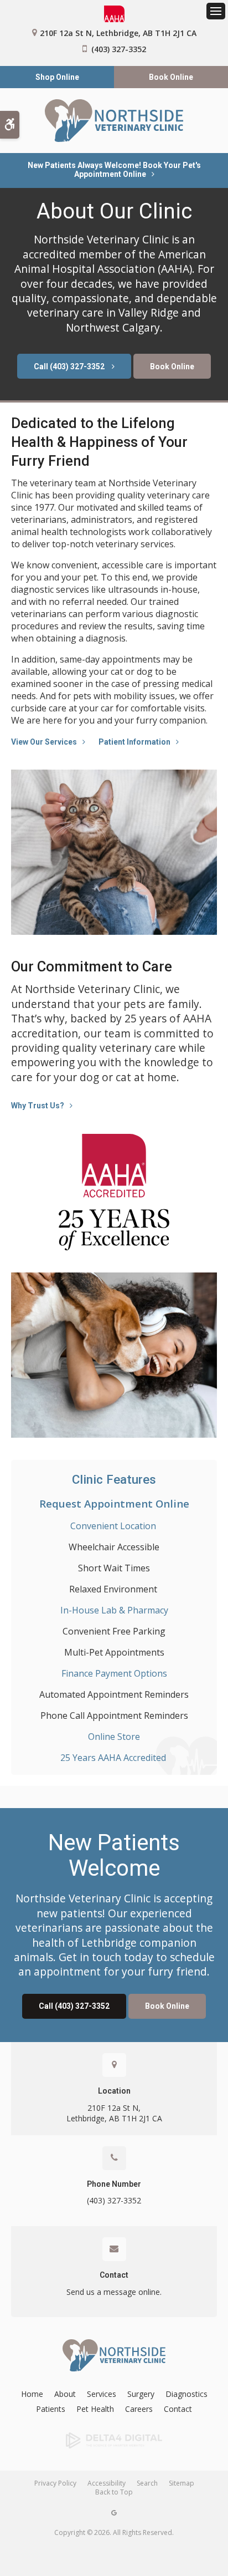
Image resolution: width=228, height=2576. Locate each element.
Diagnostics (186, 2394)
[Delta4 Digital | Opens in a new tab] (114, 2441)
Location (114, 2091)
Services (102, 2394)
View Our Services (44, 742)
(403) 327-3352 (119, 49)
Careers (139, 2409)
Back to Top (114, 2492)
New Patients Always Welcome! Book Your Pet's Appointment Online (114, 170)
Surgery (141, 2394)
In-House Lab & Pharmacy (114, 1610)
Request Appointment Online (114, 1503)
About (65, 2394)
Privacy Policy (55, 2483)
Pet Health (95, 2409)
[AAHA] (114, 14)
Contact (114, 2275)
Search (147, 2483)
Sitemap (182, 2483)
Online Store (114, 1737)
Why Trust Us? (38, 1106)
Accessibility (107, 2483)
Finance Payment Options (114, 1673)
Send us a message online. (114, 2292)
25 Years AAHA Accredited (114, 1758)
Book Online (171, 77)
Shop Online (57, 77)
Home (32, 2394)
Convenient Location (114, 1526)
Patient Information (134, 742)
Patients (51, 2409)
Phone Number (114, 2184)
